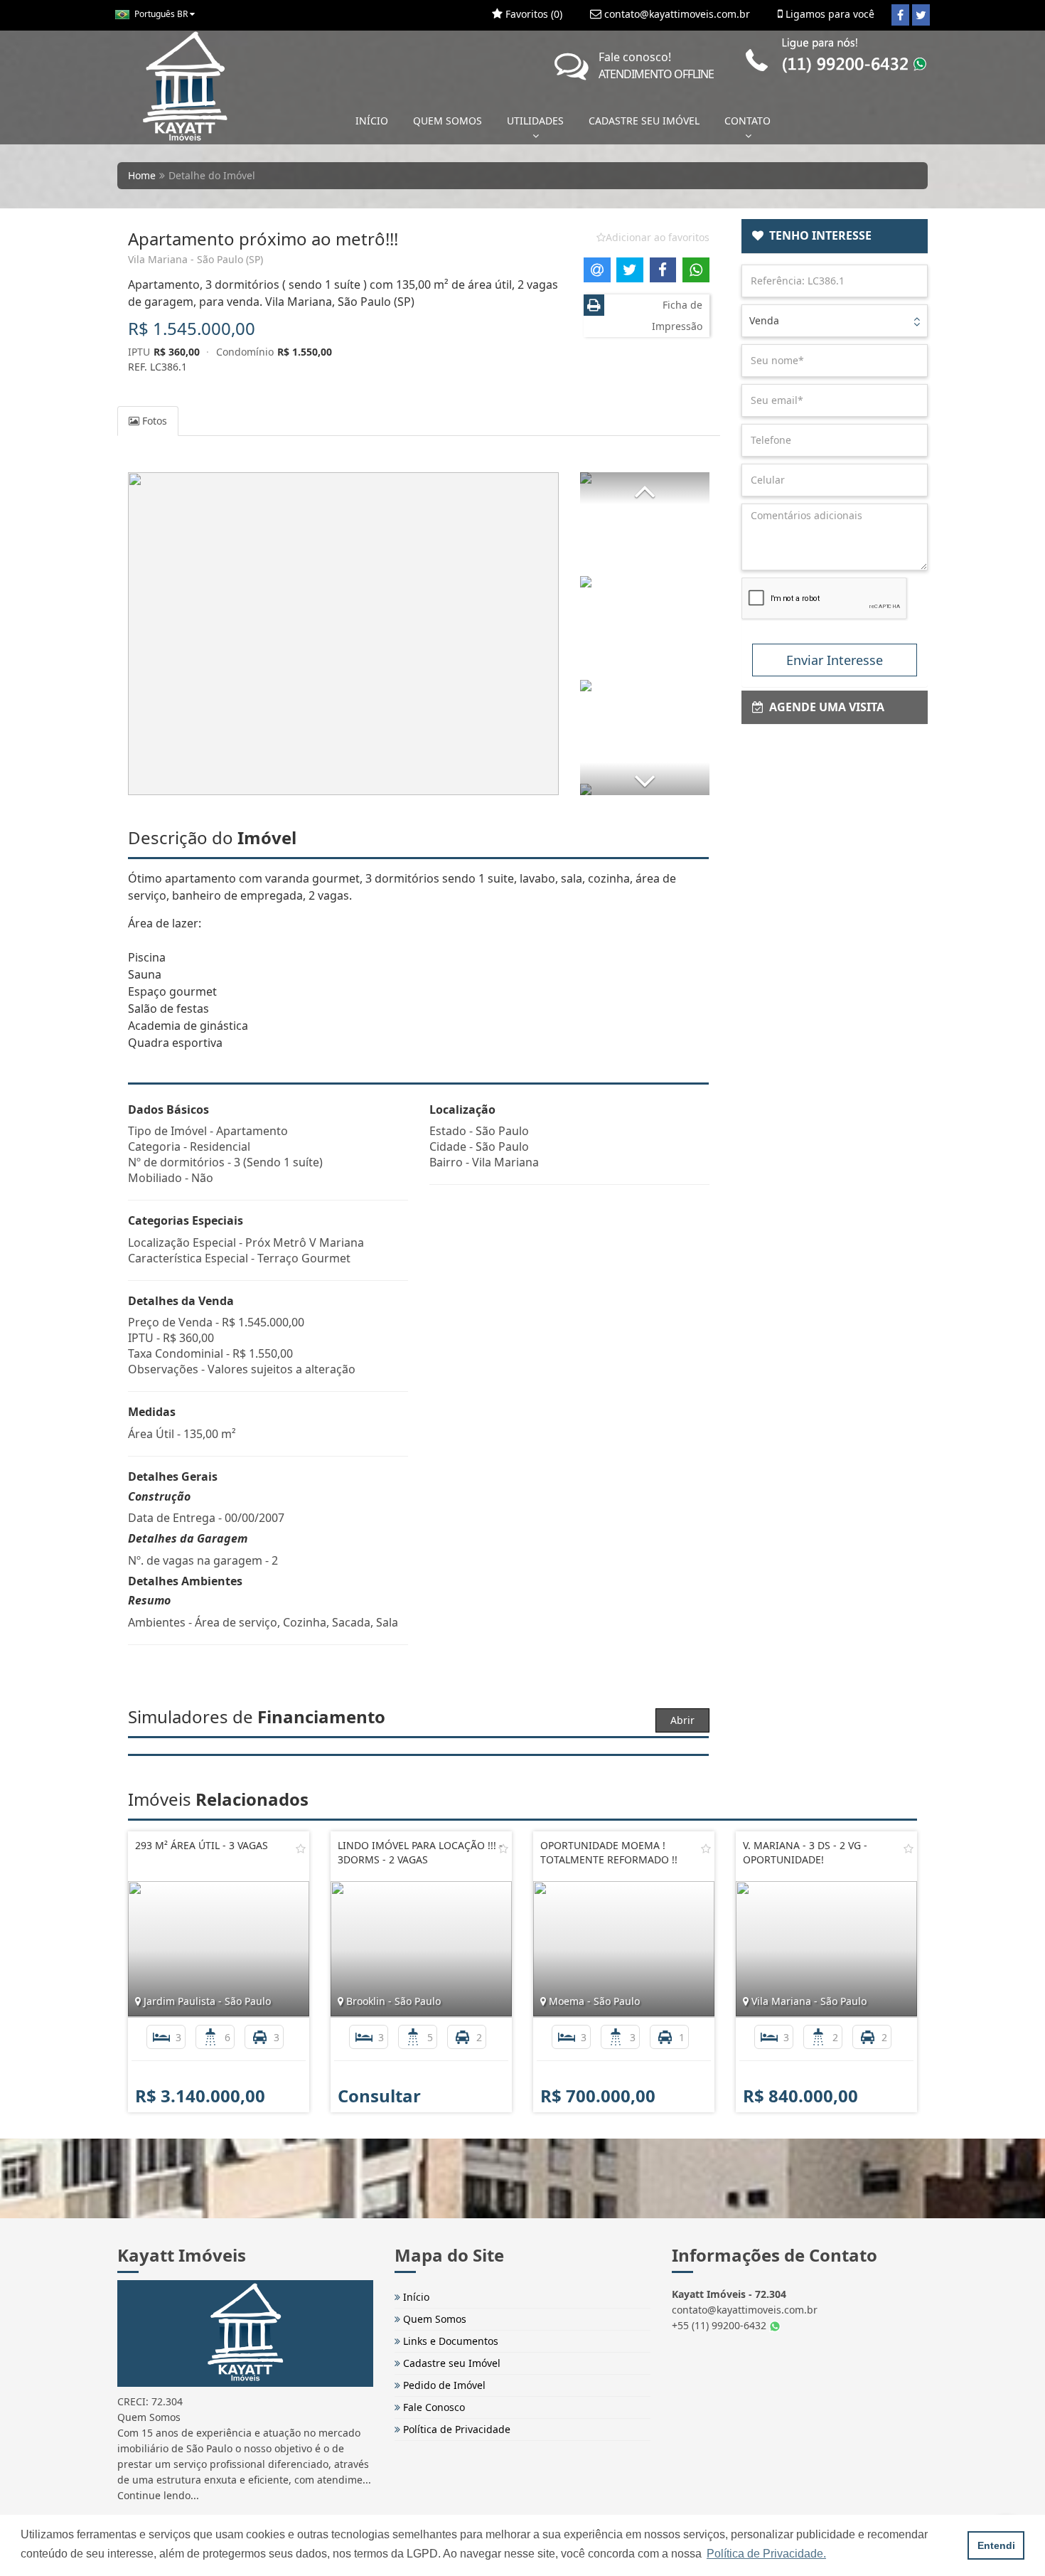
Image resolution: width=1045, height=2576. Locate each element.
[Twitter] (921, 15)
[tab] (835, 236)
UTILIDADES (535, 121)
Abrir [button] (682, 1720)
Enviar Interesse (835, 660)
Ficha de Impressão (677, 315)
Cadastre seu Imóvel (450, 2363)
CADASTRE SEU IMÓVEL (644, 121)
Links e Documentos (449, 2341)
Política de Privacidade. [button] (766, 2554)
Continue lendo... (158, 2495)
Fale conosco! (656, 65)
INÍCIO (372, 121)
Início (415, 2297)
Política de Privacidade (455, 2429)
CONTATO (747, 121)
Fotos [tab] (153, 421)
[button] (645, 488)
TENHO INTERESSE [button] (818, 235)
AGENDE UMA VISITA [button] (824, 707)
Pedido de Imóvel (443, 2385)
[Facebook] (900, 15)
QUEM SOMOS (448, 121)
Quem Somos (433, 2319)
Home (142, 175)
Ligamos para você (829, 14)
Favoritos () (532, 14)
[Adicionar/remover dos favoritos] (301, 1848)
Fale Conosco (433, 2407)
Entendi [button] (996, 2545)
